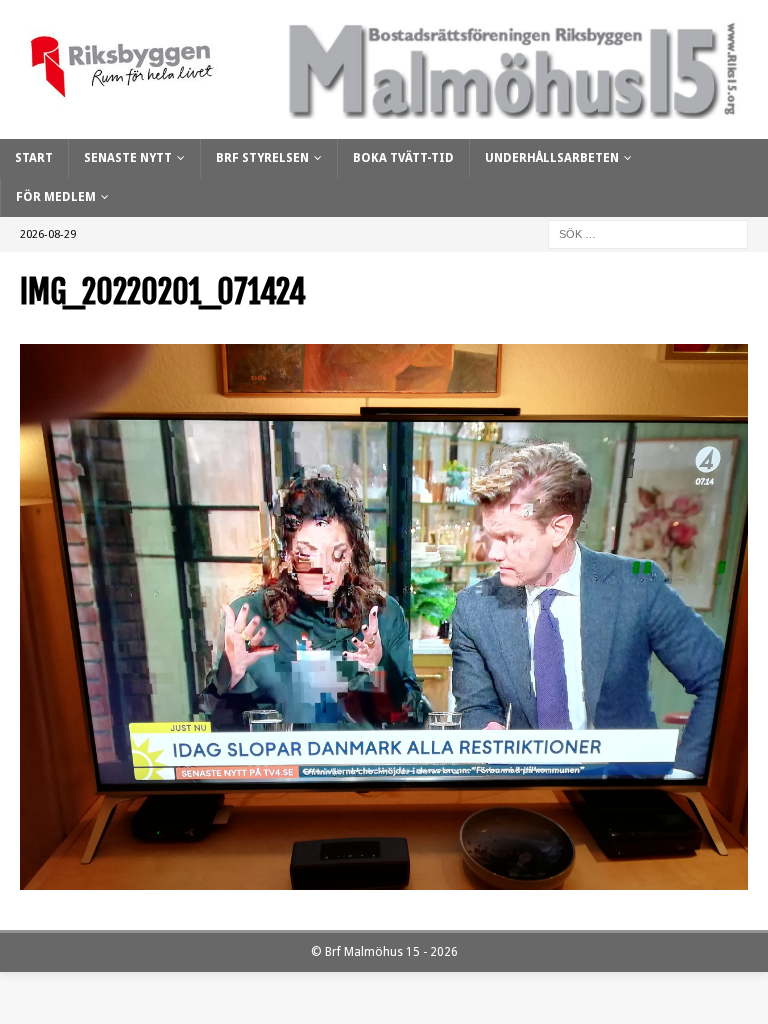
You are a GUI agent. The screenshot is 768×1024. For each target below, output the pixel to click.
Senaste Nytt (128, 158)
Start (34, 158)
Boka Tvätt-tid (403, 158)
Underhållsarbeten (552, 158)
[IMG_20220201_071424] (384, 879)
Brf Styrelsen (262, 158)
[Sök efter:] (648, 234)
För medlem (56, 197)
